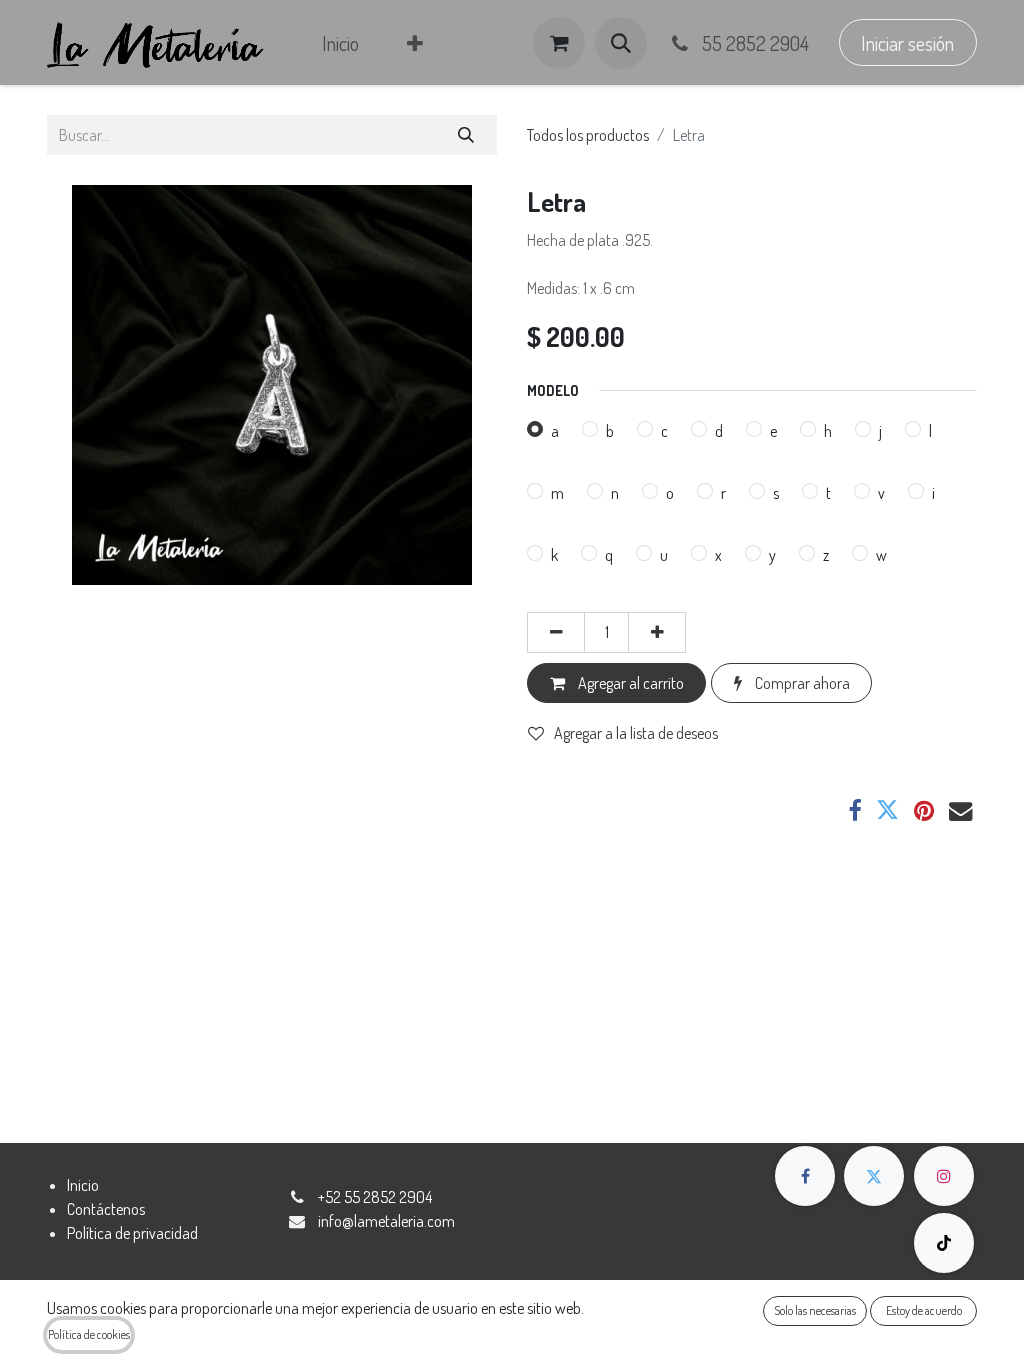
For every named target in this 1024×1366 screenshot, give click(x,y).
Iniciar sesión (907, 43)
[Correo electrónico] (960, 810)
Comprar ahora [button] (801, 683)
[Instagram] (944, 1176)
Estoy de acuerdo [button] (924, 1310)
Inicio (83, 1185)
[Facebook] (854, 810)
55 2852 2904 (753, 43)
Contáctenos (106, 1209)
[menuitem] (340, 43)
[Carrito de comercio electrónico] (559, 43)
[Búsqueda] (466, 135)
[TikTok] (944, 1243)
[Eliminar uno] (556, 632)
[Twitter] (887, 810)
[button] (621, 43)
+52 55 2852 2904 (375, 1197)
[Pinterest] (924, 810)
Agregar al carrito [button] (629, 683)
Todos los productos (588, 135)
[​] (805, 1176)
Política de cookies (89, 1334)
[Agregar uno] (657, 632)
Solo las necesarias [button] (815, 1310)
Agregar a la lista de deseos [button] (636, 733)
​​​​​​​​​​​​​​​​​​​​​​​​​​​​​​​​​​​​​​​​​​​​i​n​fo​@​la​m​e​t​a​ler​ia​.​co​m (386, 1221)
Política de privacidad (132, 1233)
